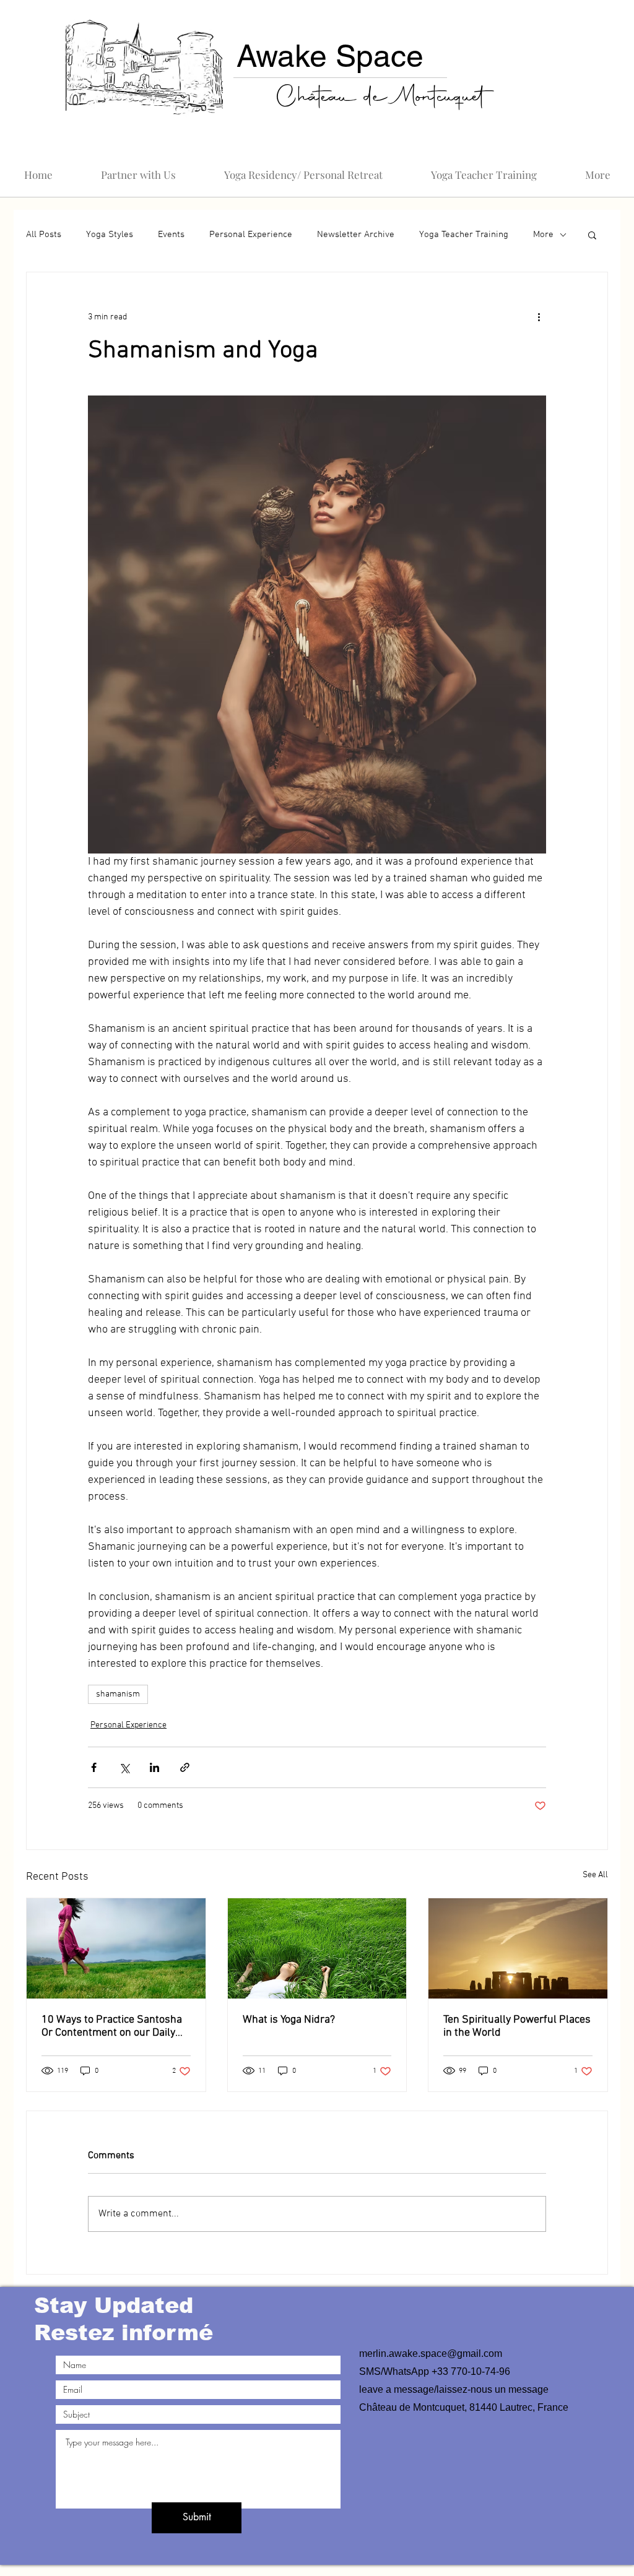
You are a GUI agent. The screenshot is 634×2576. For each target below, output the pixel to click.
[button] (317, 1440)
